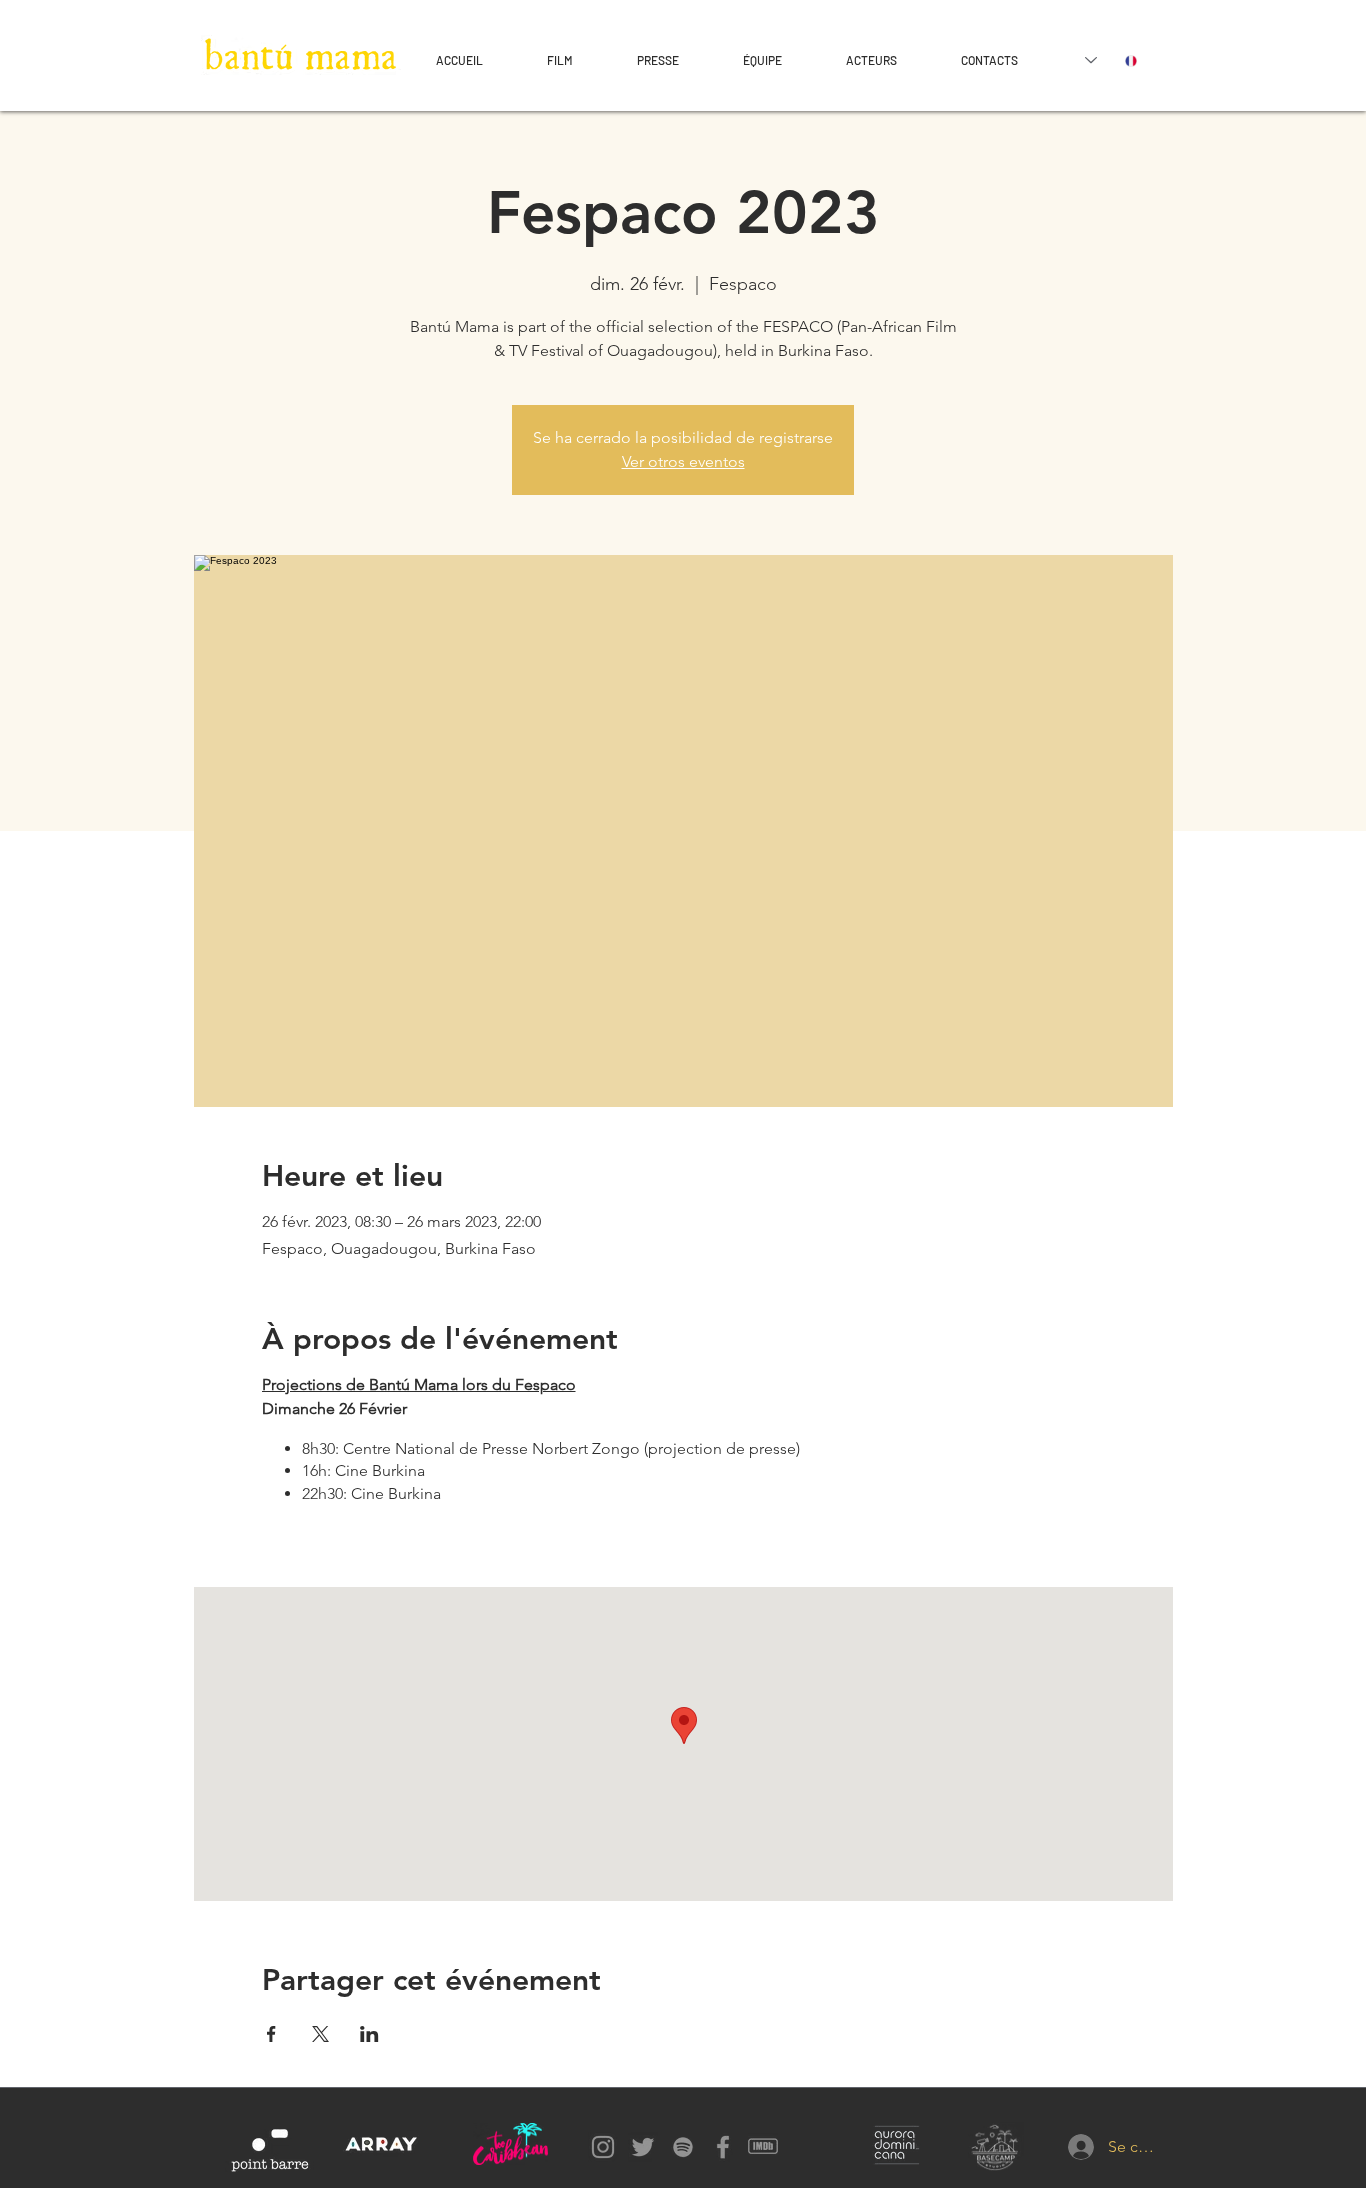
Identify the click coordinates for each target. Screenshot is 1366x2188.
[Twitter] (643, 2147)
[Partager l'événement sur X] (320, 2034)
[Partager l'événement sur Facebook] (271, 2034)
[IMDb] (763, 2147)
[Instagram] (603, 2147)
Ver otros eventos (683, 461)
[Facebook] (723, 2147)
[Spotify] (683, 2147)
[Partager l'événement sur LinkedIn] (369, 2034)
